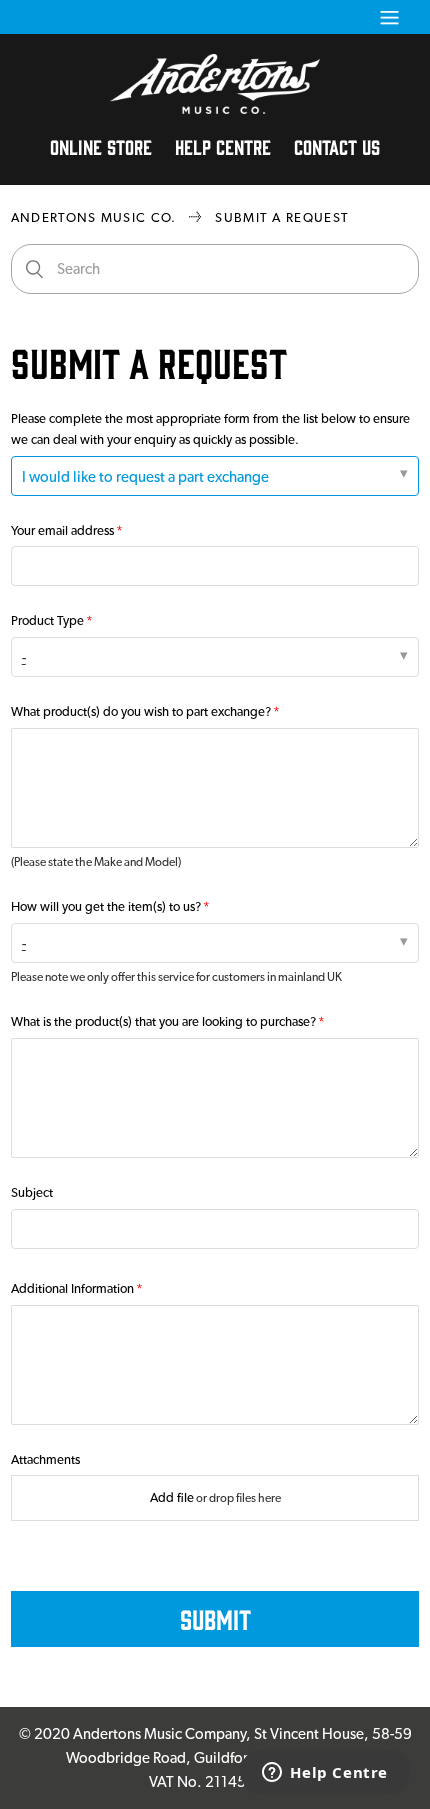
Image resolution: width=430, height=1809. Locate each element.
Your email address (62, 530)
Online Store (101, 146)
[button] (389, 17)
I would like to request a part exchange (145, 477)
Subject (32, 1192)
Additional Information (72, 1288)
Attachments (45, 1459)
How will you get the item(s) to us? (106, 906)
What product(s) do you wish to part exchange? (141, 711)
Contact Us (337, 146)
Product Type (47, 620)
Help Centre (223, 146)
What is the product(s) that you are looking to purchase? (163, 1021)
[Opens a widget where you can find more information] (325, 1774)
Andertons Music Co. (94, 217)
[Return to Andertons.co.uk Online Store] (215, 109)
